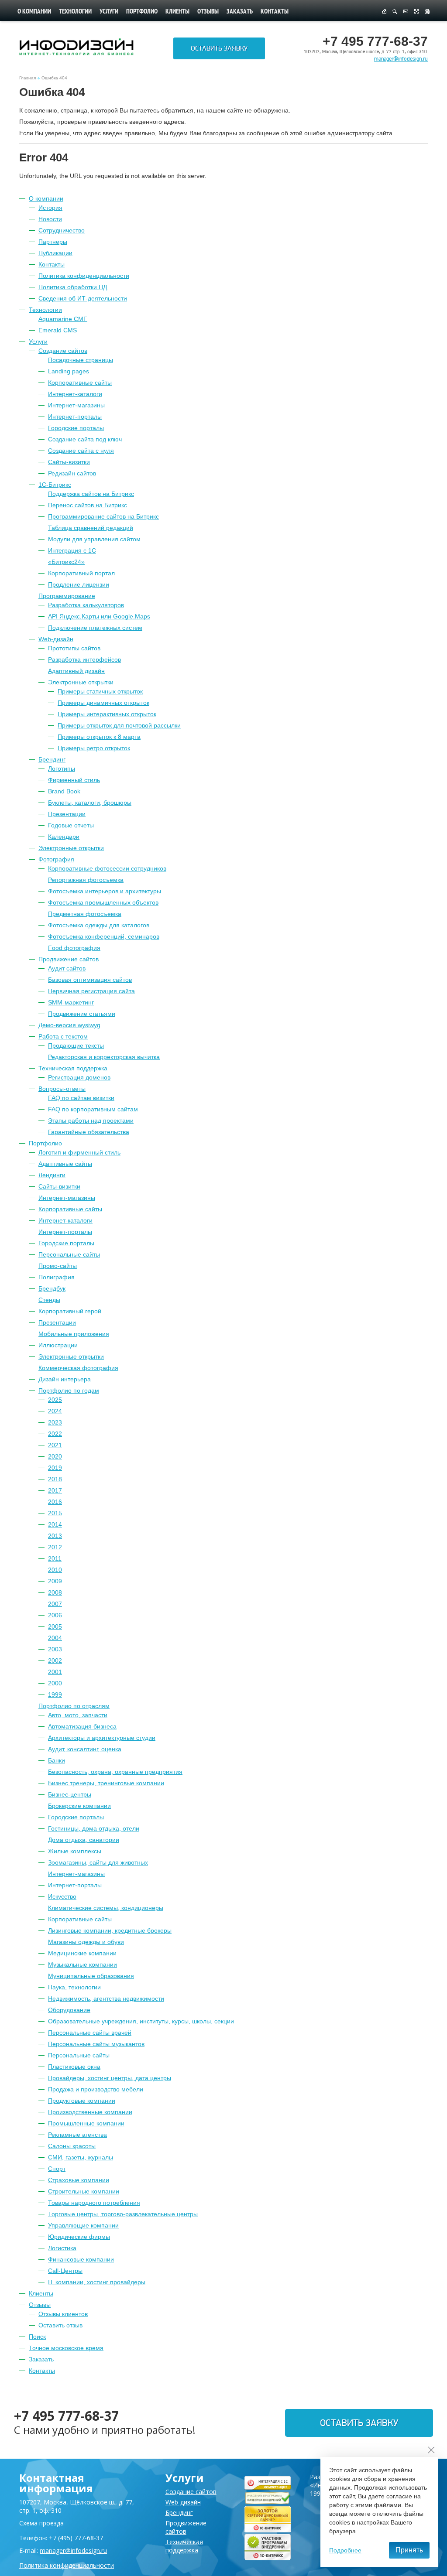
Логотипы (62, 769)
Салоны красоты (72, 2146)
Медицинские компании (82, 1953)
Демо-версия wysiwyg (69, 1025)
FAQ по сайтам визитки (81, 1098)
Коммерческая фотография (78, 1368)
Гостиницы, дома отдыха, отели (94, 1828)
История (50, 208)
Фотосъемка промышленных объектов (103, 902)
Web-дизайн (56, 639)
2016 (55, 1502)
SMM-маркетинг (71, 1002)
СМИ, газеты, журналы (81, 2157)
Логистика (62, 2248)
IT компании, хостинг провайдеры (97, 2282)
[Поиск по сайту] (395, 12)
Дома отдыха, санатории (84, 1840)
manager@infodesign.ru (401, 59)
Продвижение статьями (82, 1014)
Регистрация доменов (79, 1077)
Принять (409, 2550)
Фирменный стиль (74, 780)
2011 (55, 1558)
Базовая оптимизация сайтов (90, 980)
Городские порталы (76, 428)
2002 (55, 1660)
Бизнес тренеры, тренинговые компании (106, 1783)
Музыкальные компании (83, 1964)
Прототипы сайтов (74, 648)
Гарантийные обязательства (89, 1132)
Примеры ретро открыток (94, 748)
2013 (55, 1536)
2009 (55, 1581)
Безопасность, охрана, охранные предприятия (115, 1772)
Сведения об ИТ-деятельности (83, 298)
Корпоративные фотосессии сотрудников (107, 868)
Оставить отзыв (60, 2325)
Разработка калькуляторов (86, 605)
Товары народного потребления (94, 2203)
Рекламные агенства (77, 2135)
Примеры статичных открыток (100, 691)
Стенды (49, 1300)
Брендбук (52, 1288)
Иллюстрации (58, 1345)
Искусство (62, 1896)
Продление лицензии (79, 584)
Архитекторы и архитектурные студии (102, 1738)
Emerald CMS (58, 330)
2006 (55, 1615)
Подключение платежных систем (95, 628)
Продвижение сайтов (69, 959)
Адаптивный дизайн (76, 671)
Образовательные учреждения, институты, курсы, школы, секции (141, 2021)
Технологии (75, 12)
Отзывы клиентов (63, 2314)
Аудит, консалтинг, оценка (85, 1749)
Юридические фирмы (79, 2237)
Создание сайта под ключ (85, 439)
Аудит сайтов (67, 968)
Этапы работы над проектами (91, 1121)
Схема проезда (41, 2523)
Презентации (67, 814)
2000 (55, 1683)
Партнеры (53, 242)
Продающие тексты (76, 1045)
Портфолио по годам (69, 1390)
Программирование (67, 596)
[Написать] (406, 12)
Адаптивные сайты (65, 1164)
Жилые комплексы (75, 1851)
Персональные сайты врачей (90, 2033)
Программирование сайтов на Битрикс (103, 516)
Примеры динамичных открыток (103, 703)
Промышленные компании (86, 2123)
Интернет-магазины (76, 405)
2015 (55, 1513)
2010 (55, 1570)
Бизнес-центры (70, 1794)
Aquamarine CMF (63, 319)
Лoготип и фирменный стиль (79, 1152)
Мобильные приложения (74, 1334)
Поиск (37, 2337)
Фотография (56, 859)
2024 (55, 1411)
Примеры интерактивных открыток (107, 714)
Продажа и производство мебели (96, 2089)
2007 (55, 1604)
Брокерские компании (79, 1806)
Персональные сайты (69, 1254)
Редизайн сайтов (72, 473)
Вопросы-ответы (62, 1089)
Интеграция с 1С (72, 550)
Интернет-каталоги (75, 394)
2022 (55, 1434)
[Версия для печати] (427, 12)
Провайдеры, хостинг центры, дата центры (110, 2078)
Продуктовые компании (82, 2101)
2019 (55, 1468)
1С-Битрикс (55, 485)
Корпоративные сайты (80, 383)
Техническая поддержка (73, 1068)
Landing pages (69, 371)
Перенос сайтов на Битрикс (88, 505)
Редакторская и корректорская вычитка (104, 1057)
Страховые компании (79, 2180)
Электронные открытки (81, 682)
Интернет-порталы (75, 417)
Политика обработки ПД (73, 287)
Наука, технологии (74, 1987)
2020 (55, 1456)
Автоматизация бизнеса (82, 1726)
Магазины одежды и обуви (86, 1942)
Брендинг (52, 759)
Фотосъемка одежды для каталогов (99, 925)
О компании (34, 12)
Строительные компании (84, 2191)
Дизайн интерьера (65, 1379)
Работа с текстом (63, 1036)
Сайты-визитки (69, 462)
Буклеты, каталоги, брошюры (90, 803)
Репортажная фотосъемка (86, 880)
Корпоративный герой (70, 1311)
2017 (55, 1490)
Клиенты (177, 12)
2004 (55, 1638)
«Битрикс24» (66, 562)
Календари (64, 837)
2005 (55, 1626)
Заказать (240, 12)
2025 (55, 1400)
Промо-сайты (58, 1266)
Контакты (275, 12)
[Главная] (384, 12)
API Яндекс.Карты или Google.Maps (99, 616)
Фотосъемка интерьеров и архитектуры (105, 891)
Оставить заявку (219, 48)
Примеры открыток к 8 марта (99, 737)
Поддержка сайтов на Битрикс (91, 494)
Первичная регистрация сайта (91, 991)
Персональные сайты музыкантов (96, 2044)
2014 (55, 1524)
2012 (55, 1547)
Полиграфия (57, 1277)
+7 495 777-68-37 (66, 2416)
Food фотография (74, 948)
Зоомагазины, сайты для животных (98, 1862)
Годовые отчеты (71, 825)
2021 (55, 1445)
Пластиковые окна (74, 2067)
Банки (57, 1760)
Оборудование (69, 2010)
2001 (55, 1672)
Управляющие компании (83, 2225)
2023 (55, 1422)
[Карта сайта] (416, 12)
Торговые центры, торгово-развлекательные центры (123, 2214)
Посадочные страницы (81, 360)
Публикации (55, 253)
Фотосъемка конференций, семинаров (104, 936)
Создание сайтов (63, 351)
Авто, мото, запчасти (78, 1715)
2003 (55, 1649)
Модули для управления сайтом (94, 539)
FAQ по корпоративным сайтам (93, 1109)
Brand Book (64, 791)
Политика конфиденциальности (84, 276)
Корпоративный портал (81, 573)
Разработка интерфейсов (84, 659)
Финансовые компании (81, 2259)
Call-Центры (65, 2271)
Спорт (57, 2169)
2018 (55, 1479)
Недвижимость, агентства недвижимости (106, 1999)
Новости (50, 219)
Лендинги (52, 1175)
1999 (55, 1695)
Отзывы (208, 12)
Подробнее (345, 2550)
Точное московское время (66, 2348)
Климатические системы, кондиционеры (106, 1908)
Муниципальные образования (91, 1976)
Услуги (109, 12)
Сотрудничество (62, 230)
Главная (28, 78)
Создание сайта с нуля (81, 451)
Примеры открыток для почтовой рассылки (119, 725)
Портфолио (142, 12)
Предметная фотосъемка (85, 914)
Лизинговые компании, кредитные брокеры (110, 1930)
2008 (55, 1592)
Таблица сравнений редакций (91, 528)
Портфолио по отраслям (74, 1706)
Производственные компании (90, 2112)
